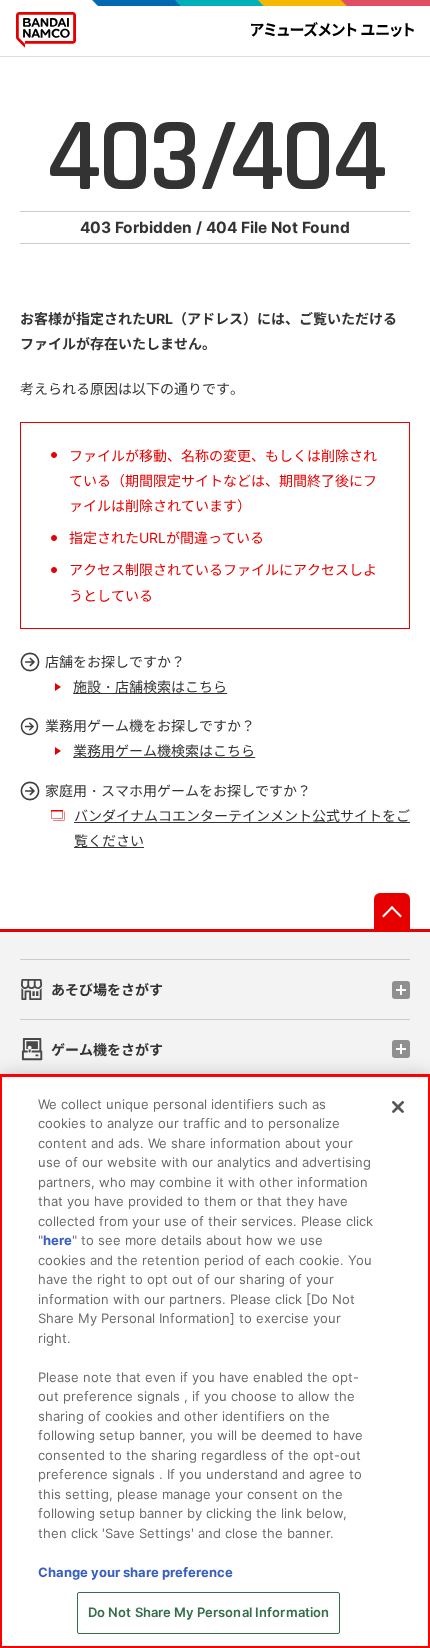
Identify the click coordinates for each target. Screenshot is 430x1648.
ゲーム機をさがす (107, 1049)
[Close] (398, 1107)
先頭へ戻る (392, 911)
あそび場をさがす (107, 989)
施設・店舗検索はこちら (150, 686)
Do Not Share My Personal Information (209, 1612)
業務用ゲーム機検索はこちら (164, 750)
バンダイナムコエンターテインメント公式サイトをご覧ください (242, 828)
